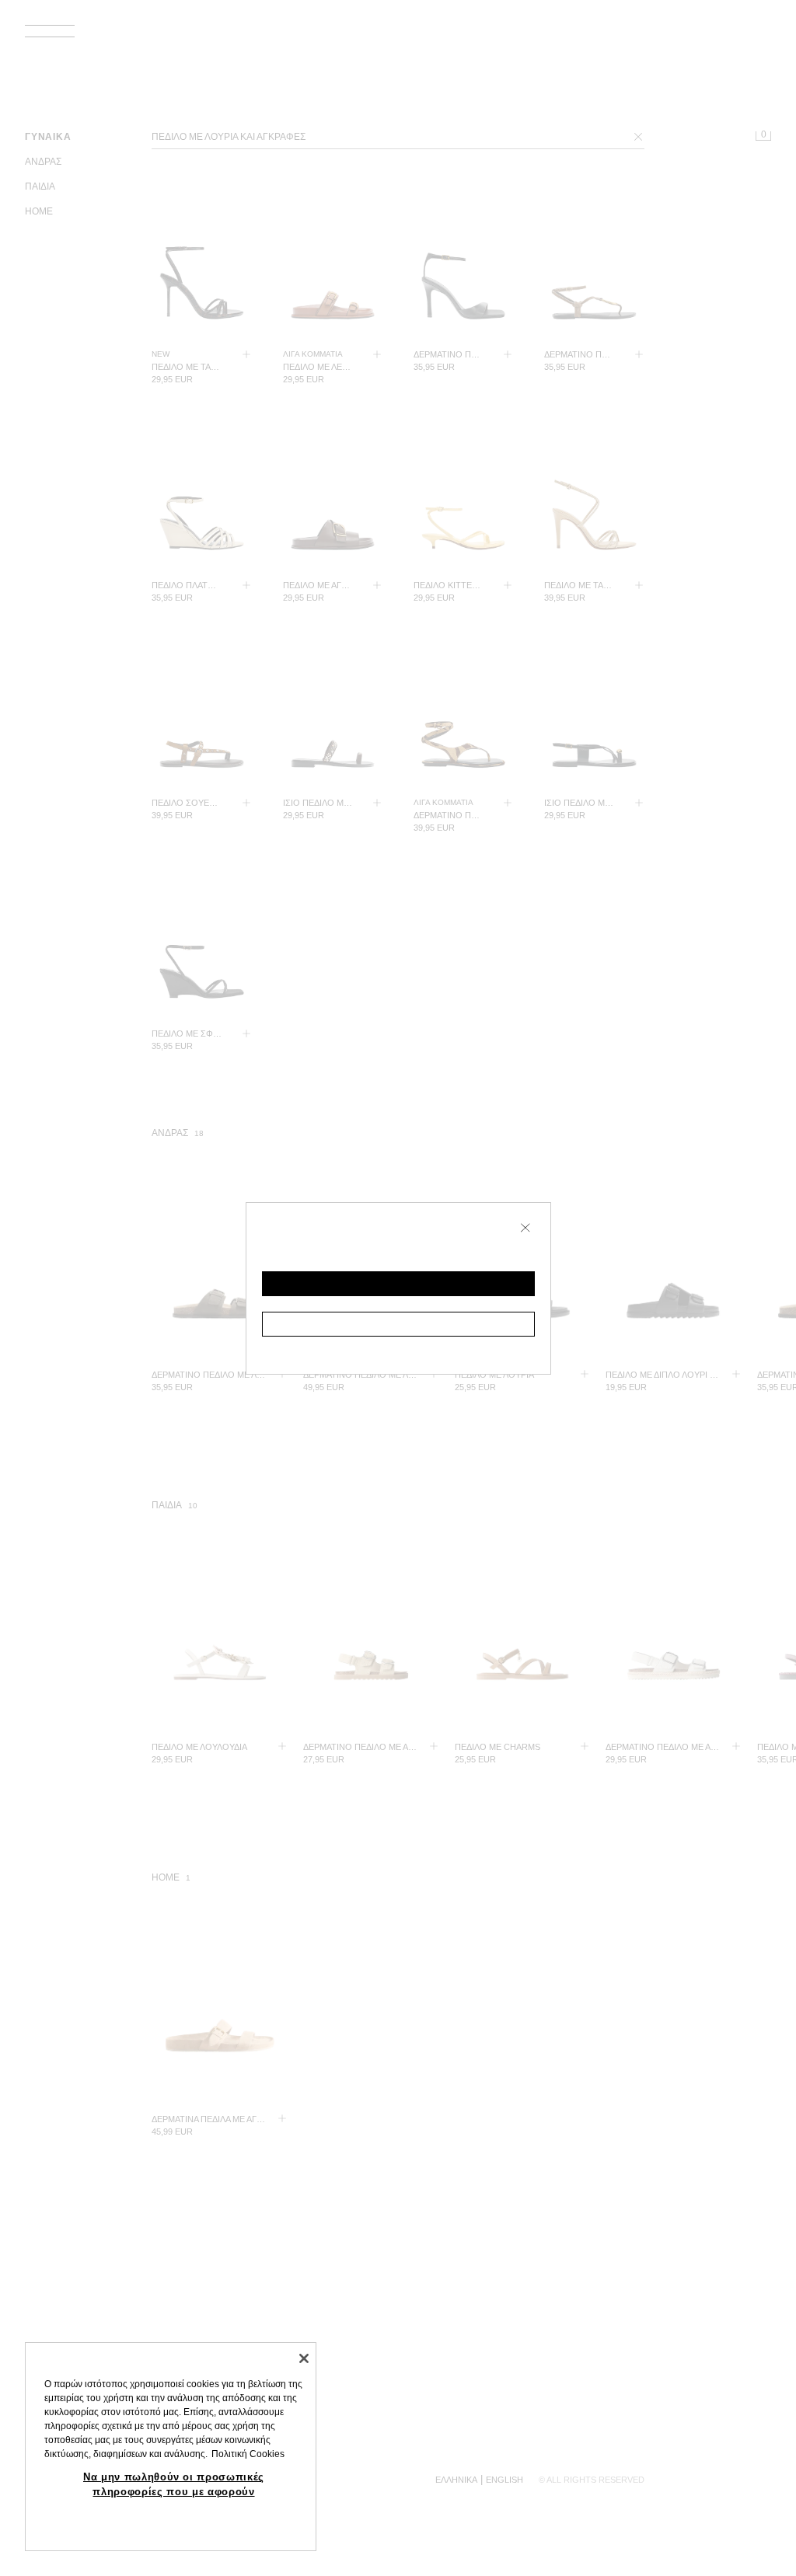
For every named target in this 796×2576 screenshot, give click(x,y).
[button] (398, 1284)
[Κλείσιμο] (304, 2358)
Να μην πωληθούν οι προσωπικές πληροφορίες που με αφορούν (174, 2484)
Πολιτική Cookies (248, 2454)
